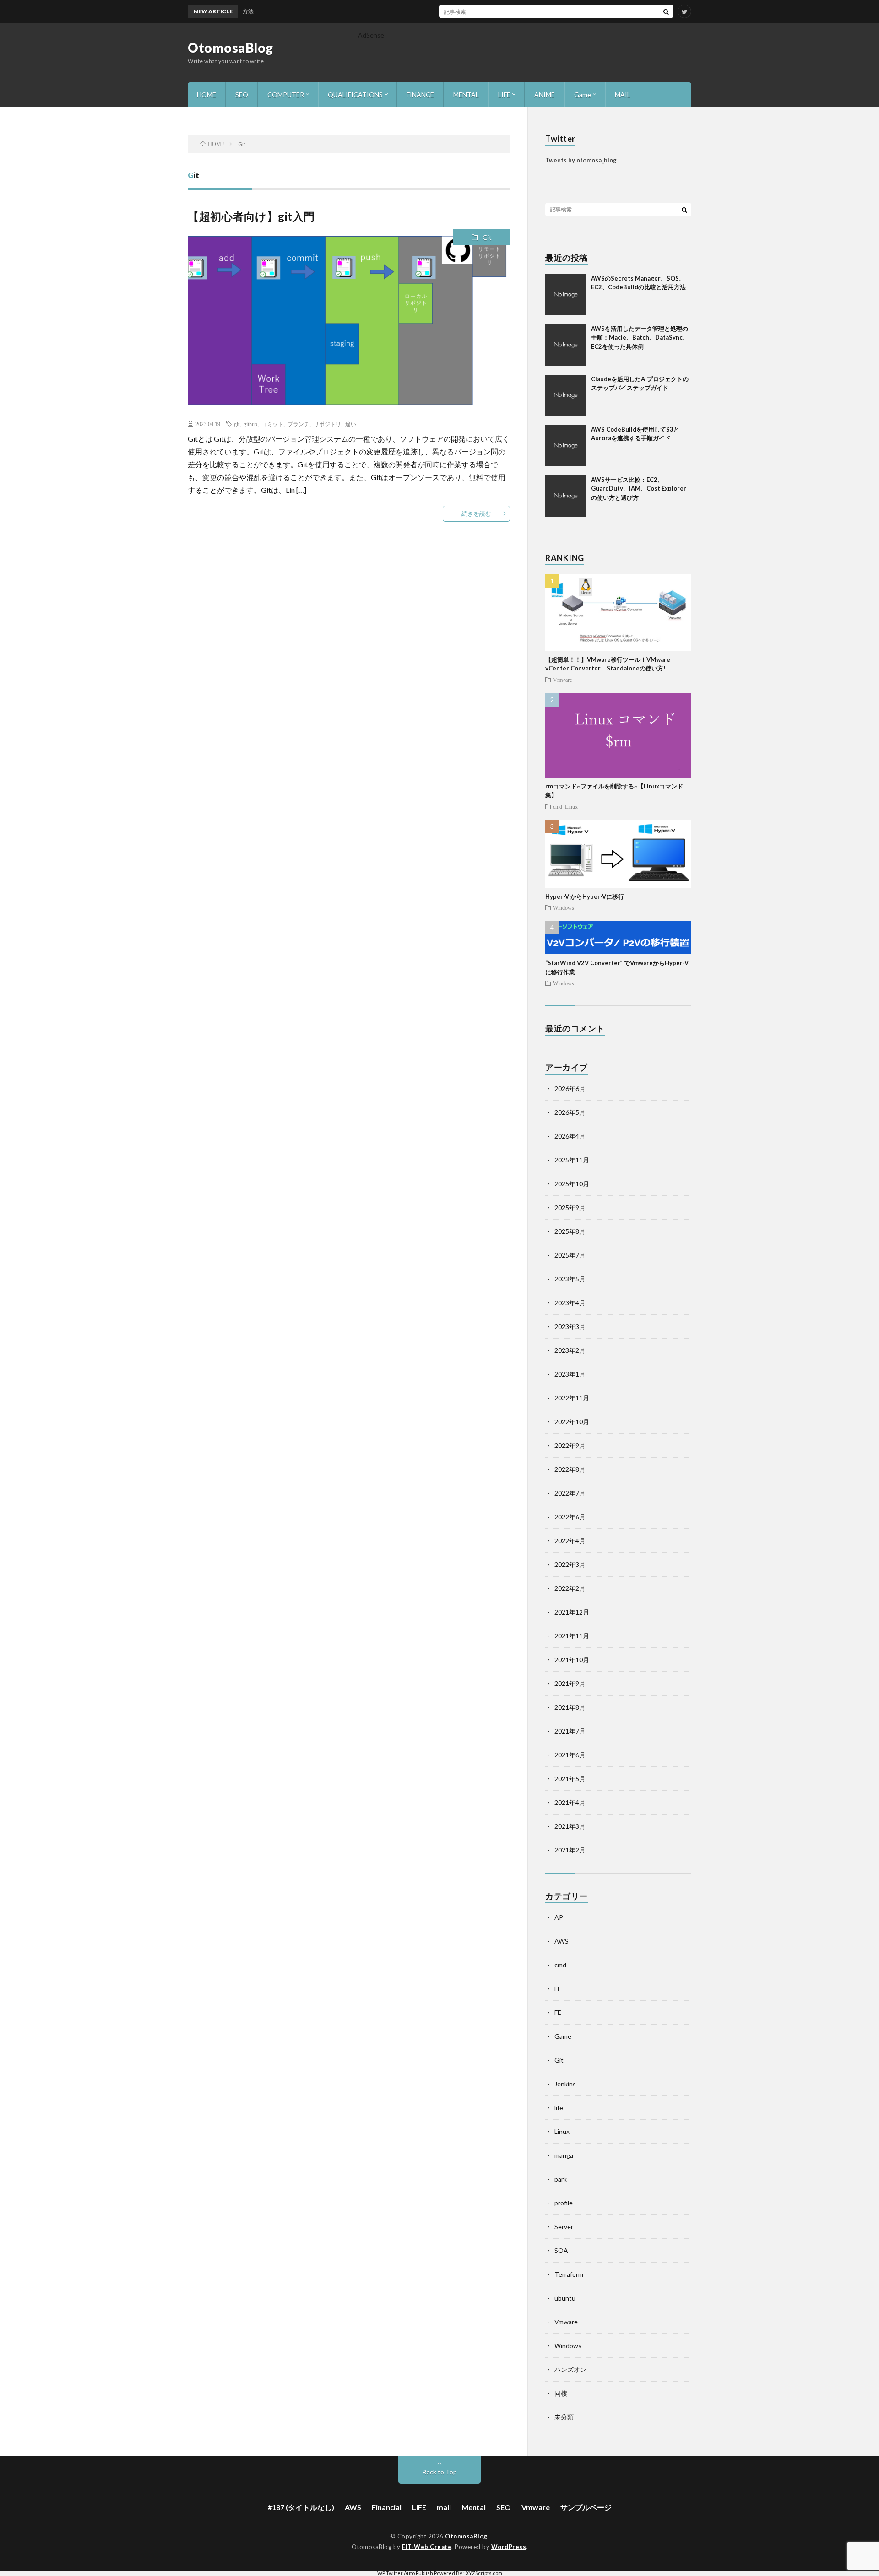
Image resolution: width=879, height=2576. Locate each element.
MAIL (623, 95)
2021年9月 (570, 1683)
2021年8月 (570, 1707)
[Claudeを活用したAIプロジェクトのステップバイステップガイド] (566, 395)
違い (351, 424)
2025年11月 (572, 1160)
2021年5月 (570, 1779)
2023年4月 (570, 1303)
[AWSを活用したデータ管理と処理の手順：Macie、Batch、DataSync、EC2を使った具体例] (566, 345)
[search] (666, 11)
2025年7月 (570, 1255)
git (237, 424)
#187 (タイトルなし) (301, 2507)
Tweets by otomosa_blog (581, 160)
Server (564, 2227)
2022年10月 (572, 1422)
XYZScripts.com (484, 2573)
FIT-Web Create (427, 2547)
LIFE (504, 95)
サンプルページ (586, 2507)
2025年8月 (570, 1231)
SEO (242, 95)
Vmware (562, 680)
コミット (272, 424)
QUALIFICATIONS (355, 95)
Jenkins (565, 2084)
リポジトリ (327, 424)
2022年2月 (570, 1588)
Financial (387, 2507)
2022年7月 (570, 1493)
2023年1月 (570, 1374)
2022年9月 (570, 1445)
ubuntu (565, 2298)
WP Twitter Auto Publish (405, 2573)
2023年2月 (570, 1350)
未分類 (564, 2417)
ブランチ (298, 424)
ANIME (545, 95)
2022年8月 (570, 1469)
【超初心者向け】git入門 (251, 216)
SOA (561, 2250)
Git (487, 237)
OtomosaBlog (231, 48)
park (561, 2179)
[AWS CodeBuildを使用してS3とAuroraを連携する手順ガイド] (566, 446)
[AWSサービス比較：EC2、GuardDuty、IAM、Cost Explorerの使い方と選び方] (566, 496)
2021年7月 (570, 1731)
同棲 (561, 2393)
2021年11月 (572, 1636)
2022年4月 (570, 1541)
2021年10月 (572, 1660)
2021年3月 (570, 1826)
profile (564, 2203)
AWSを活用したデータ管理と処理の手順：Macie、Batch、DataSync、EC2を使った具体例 (640, 338)
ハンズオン (570, 2369)
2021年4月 (570, 1802)
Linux (571, 806)
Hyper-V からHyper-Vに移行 (585, 896)
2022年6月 (570, 1517)
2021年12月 (572, 1612)
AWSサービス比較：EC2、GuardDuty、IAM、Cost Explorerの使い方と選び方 (639, 489)
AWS (562, 1941)
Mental (474, 2507)
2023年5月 (570, 1279)
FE (558, 1989)
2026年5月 (570, 1112)
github (250, 424)
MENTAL (466, 95)
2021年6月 (570, 1755)
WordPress (509, 2547)
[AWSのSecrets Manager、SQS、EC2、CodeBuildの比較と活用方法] (566, 295)
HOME (206, 95)
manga (564, 2155)
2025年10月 (572, 1184)
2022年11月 (572, 1398)
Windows (564, 907)
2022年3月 (570, 1564)
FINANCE (420, 95)
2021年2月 (570, 1850)
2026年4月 (570, 1136)
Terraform (569, 2274)
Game (583, 95)
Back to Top (440, 2472)
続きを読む (476, 513)
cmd (558, 806)
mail (444, 2507)
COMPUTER (286, 95)
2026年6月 (570, 1088)
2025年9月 (570, 1207)
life (559, 2108)
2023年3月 (570, 1326)
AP (559, 1917)
